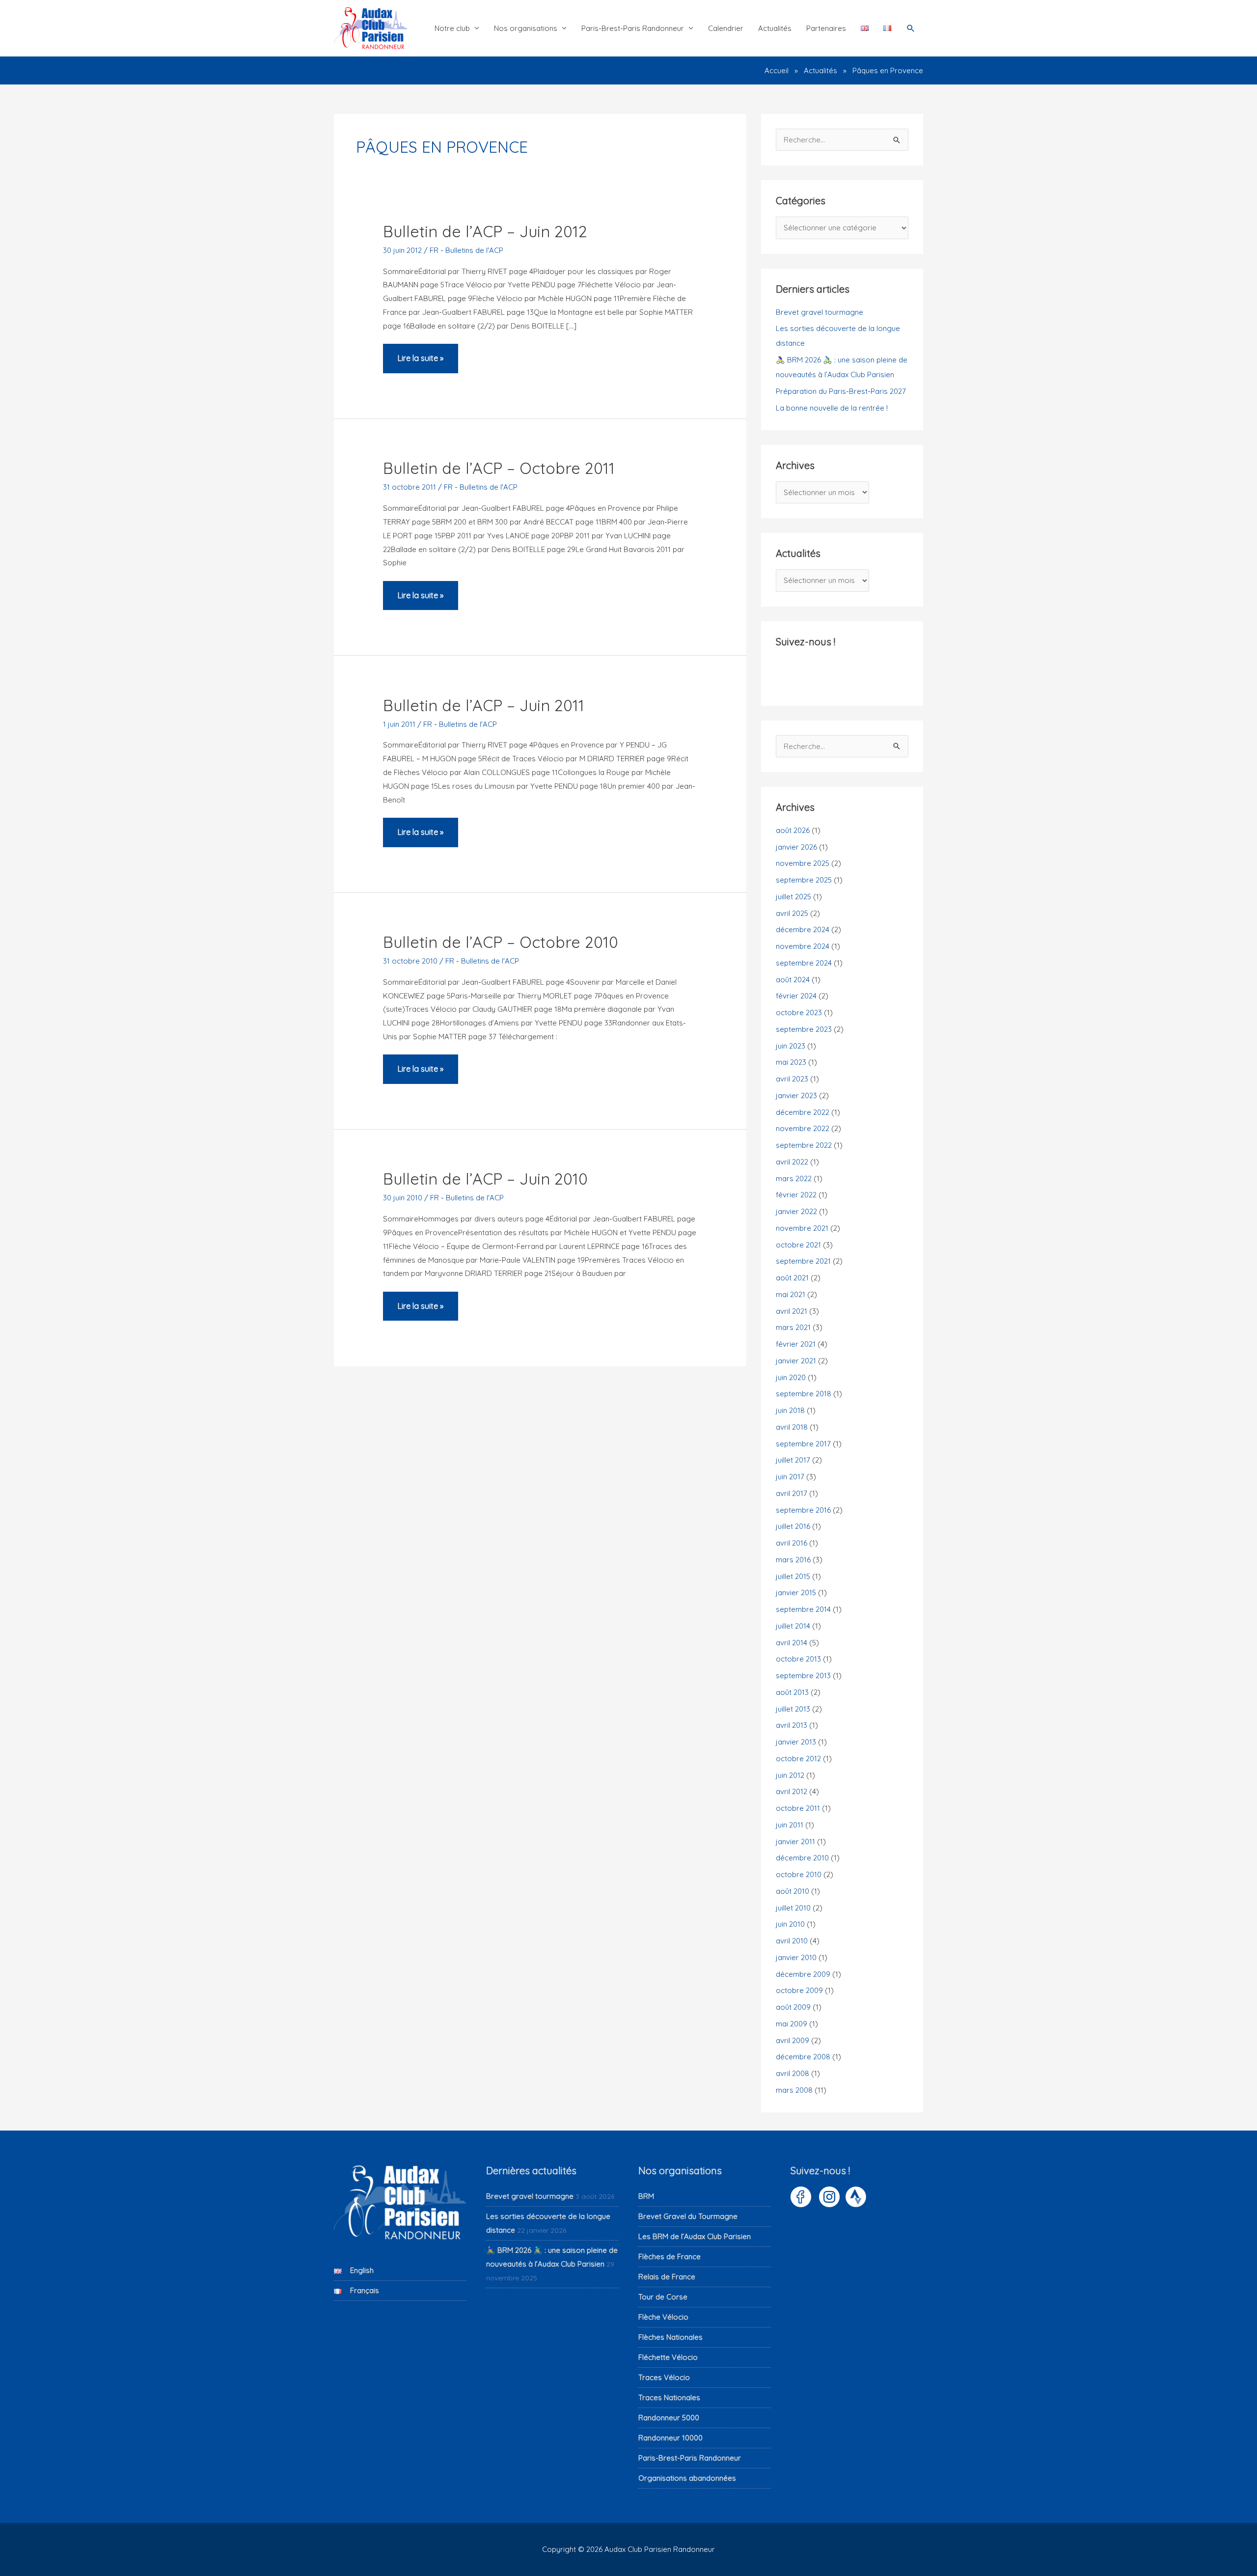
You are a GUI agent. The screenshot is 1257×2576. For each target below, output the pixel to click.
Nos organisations (526, 28)
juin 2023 (791, 1046)
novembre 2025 (803, 863)
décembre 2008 (803, 2057)
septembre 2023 (804, 1029)
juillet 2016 (793, 1526)
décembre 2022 (803, 1112)
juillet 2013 (793, 1709)
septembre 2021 (803, 1261)
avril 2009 (792, 2040)
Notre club (452, 28)
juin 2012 (790, 1775)
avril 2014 (792, 1643)
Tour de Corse (663, 2297)
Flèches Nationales (670, 2337)
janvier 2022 (796, 1211)
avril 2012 (792, 1791)
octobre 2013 (798, 1659)
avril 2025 (792, 913)
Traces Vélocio (664, 2377)
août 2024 (793, 980)
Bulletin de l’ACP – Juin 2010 (485, 1179)
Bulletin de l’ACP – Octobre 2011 (499, 468)
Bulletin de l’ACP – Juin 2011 (484, 705)
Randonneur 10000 (670, 2438)
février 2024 (796, 996)
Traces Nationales (669, 2397)
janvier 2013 (796, 1742)
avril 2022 (792, 1162)
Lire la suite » (420, 363)
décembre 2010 (802, 1858)
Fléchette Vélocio (668, 2357)
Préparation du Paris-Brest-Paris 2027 (841, 391)
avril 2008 (792, 2073)
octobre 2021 (798, 1245)
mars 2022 (794, 1178)
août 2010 (792, 1891)
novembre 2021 (802, 1228)
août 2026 (793, 830)
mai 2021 (791, 1294)
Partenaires (826, 28)
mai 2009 (792, 2024)
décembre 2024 (803, 929)
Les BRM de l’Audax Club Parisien (695, 2236)
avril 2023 (792, 1079)
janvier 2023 (796, 1095)
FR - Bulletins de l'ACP (466, 250)
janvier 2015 (796, 1593)
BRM (646, 2196)
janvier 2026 (796, 847)
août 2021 (792, 1278)
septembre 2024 (804, 963)
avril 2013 (792, 1725)
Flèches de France (669, 2257)
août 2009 (793, 2007)
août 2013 (792, 1692)
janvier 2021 (796, 1361)
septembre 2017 (803, 1444)
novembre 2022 (803, 1128)
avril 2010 (792, 1941)
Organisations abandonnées (687, 2478)
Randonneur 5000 (669, 2418)
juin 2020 (791, 1377)
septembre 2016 (803, 1510)
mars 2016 (793, 1560)
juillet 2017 (793, 1460)
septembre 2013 (803, 1676)
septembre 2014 (803, 1609)
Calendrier (726, 28)
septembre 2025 (804, 880)
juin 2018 (790, 1410)
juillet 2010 (793, 1908)
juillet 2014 (793, 1626)
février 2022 (796, 1195)
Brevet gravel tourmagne (820, 312)
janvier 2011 (795, 1842)
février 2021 (796, 1344)
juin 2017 (790, 1477)
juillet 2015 (793, 1576)
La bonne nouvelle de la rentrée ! (832, 408)
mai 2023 (791, 1062)
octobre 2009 (799, 1990)
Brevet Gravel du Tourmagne (688, 2216)
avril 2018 (792, 1427)
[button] (911, 28)
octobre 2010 (799, 1874)
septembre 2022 (804, 1145)
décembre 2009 (803, 1974)
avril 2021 (792, 1311)
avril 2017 (792, 1493)
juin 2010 (790, 1924)
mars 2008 (794, 2090)
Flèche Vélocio (663, 2317)
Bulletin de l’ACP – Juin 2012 (485, 231)
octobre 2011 (798, 1808)
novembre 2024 (803, 946)
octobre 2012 (798, 1759)
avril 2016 (792, 1543)
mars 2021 (793, 1327)
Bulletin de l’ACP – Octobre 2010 (501, 942)
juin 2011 (790, 1825)
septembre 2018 (804, 1394)
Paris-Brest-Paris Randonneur (633, 28)
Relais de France (667, 2277)
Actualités (775, 28)
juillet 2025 (793, 897)
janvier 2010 (796, 1957)
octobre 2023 (799, 1012)
